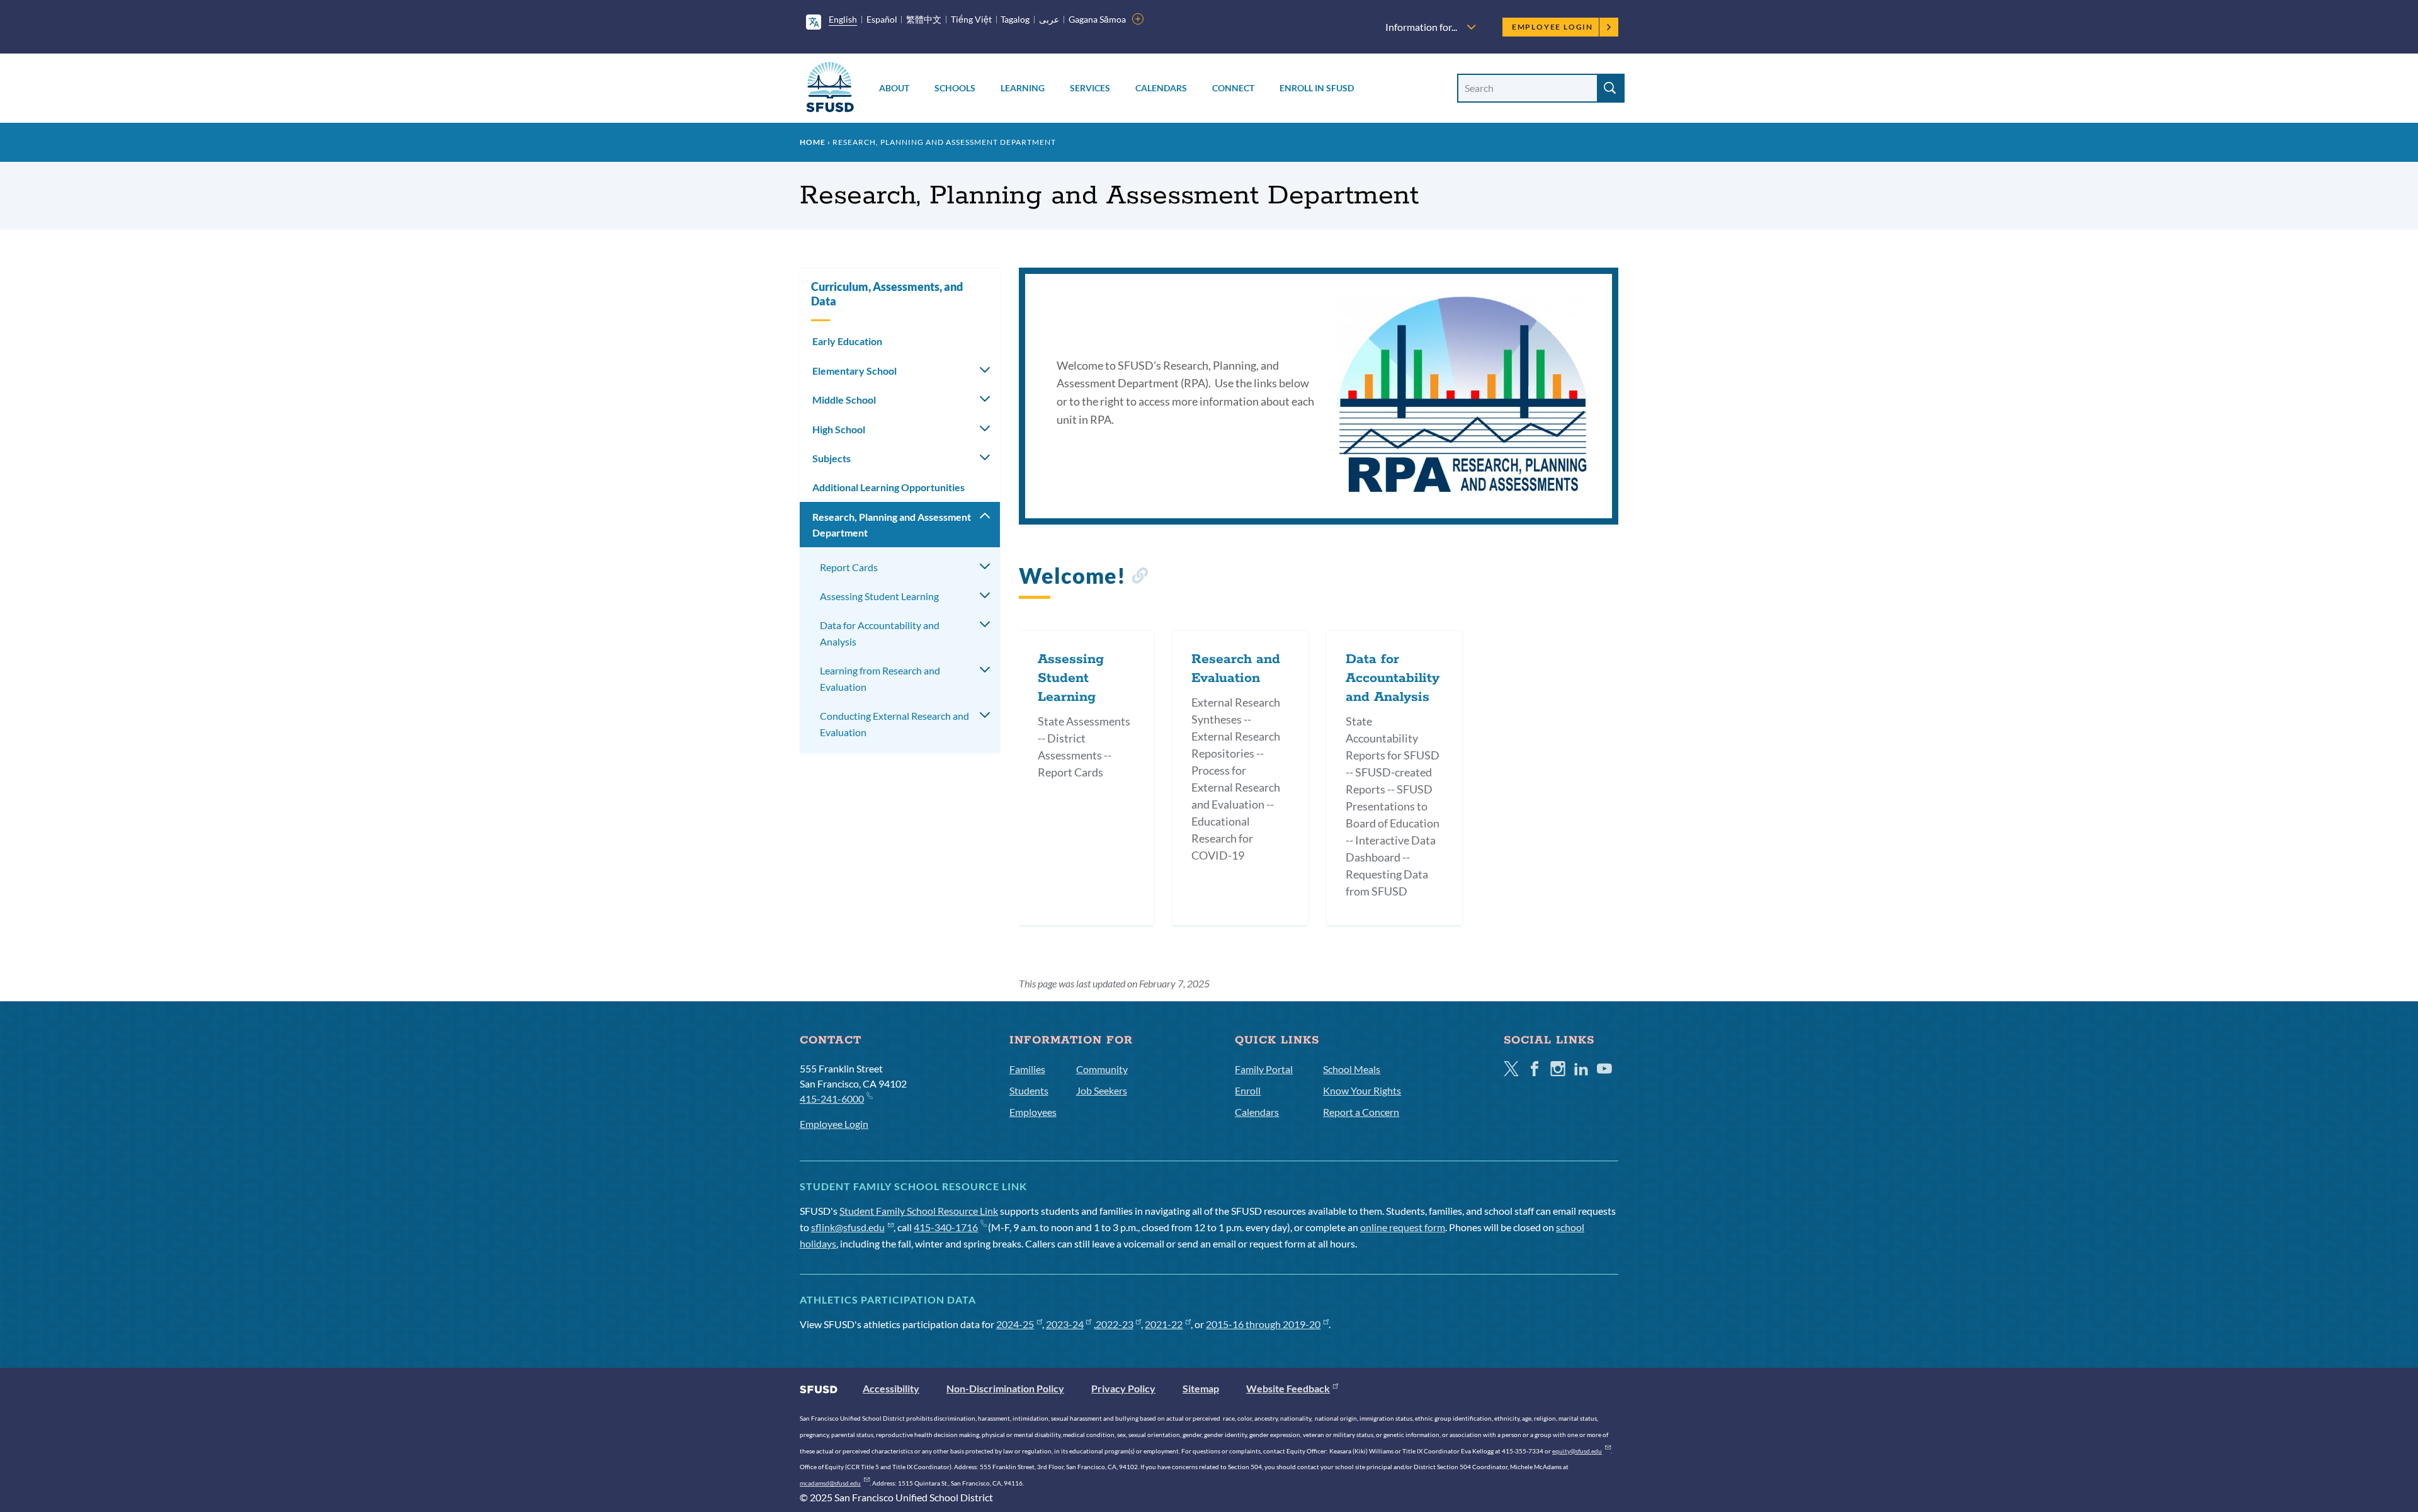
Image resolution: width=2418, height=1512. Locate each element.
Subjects (832, 458)
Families (1027, 1069)
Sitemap (1201, 1388)
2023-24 (1065, 1324)
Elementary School (854, 371)
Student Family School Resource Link (919, 1211)
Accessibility (891, 1388)
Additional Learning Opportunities (888, 487)
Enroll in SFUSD (1317, 88)
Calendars (1161, 88)
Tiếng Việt (971, 19)
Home (813, 142)
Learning (1023, 88)
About (894, 88)
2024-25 (1015, 1324)
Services (1090, 88)
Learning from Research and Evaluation (880, 679)
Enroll (1248, 1090)
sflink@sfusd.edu (848, 1227)
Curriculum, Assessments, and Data (887, 294)
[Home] (830, 89)
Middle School (844, 400)
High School (839, 429)
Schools (955, 88)
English (843, 19)
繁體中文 (924, 19)
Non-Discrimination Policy (1005, 1388)
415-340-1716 (946, 1227)
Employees (1033, 1112)
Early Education (847, 341)
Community (1102, 1069)
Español (882, 19)
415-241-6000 (832, 1099)
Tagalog (1015, 19)
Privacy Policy (1123, 1388)
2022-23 (1115, 1324)
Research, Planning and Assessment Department (892, 525)
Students (1029, 1090)
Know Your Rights (1362, 1090)
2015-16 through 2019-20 (1263, 1324)
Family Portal (1264, 1069)
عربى (1049, 19)
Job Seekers (1102, 1090)
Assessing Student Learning (879, 596)
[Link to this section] (1139, 578)
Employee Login (1552, 27)
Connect (1233, 88)
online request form (1403, 1227)
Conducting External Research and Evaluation (894, 724)
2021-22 (1164, 1324)
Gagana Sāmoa (1097, 19)
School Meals (1352, 1069)
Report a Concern (1361, 1112)
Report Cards (849, 567)
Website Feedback (1288, 1388)
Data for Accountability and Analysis (880, 633)
